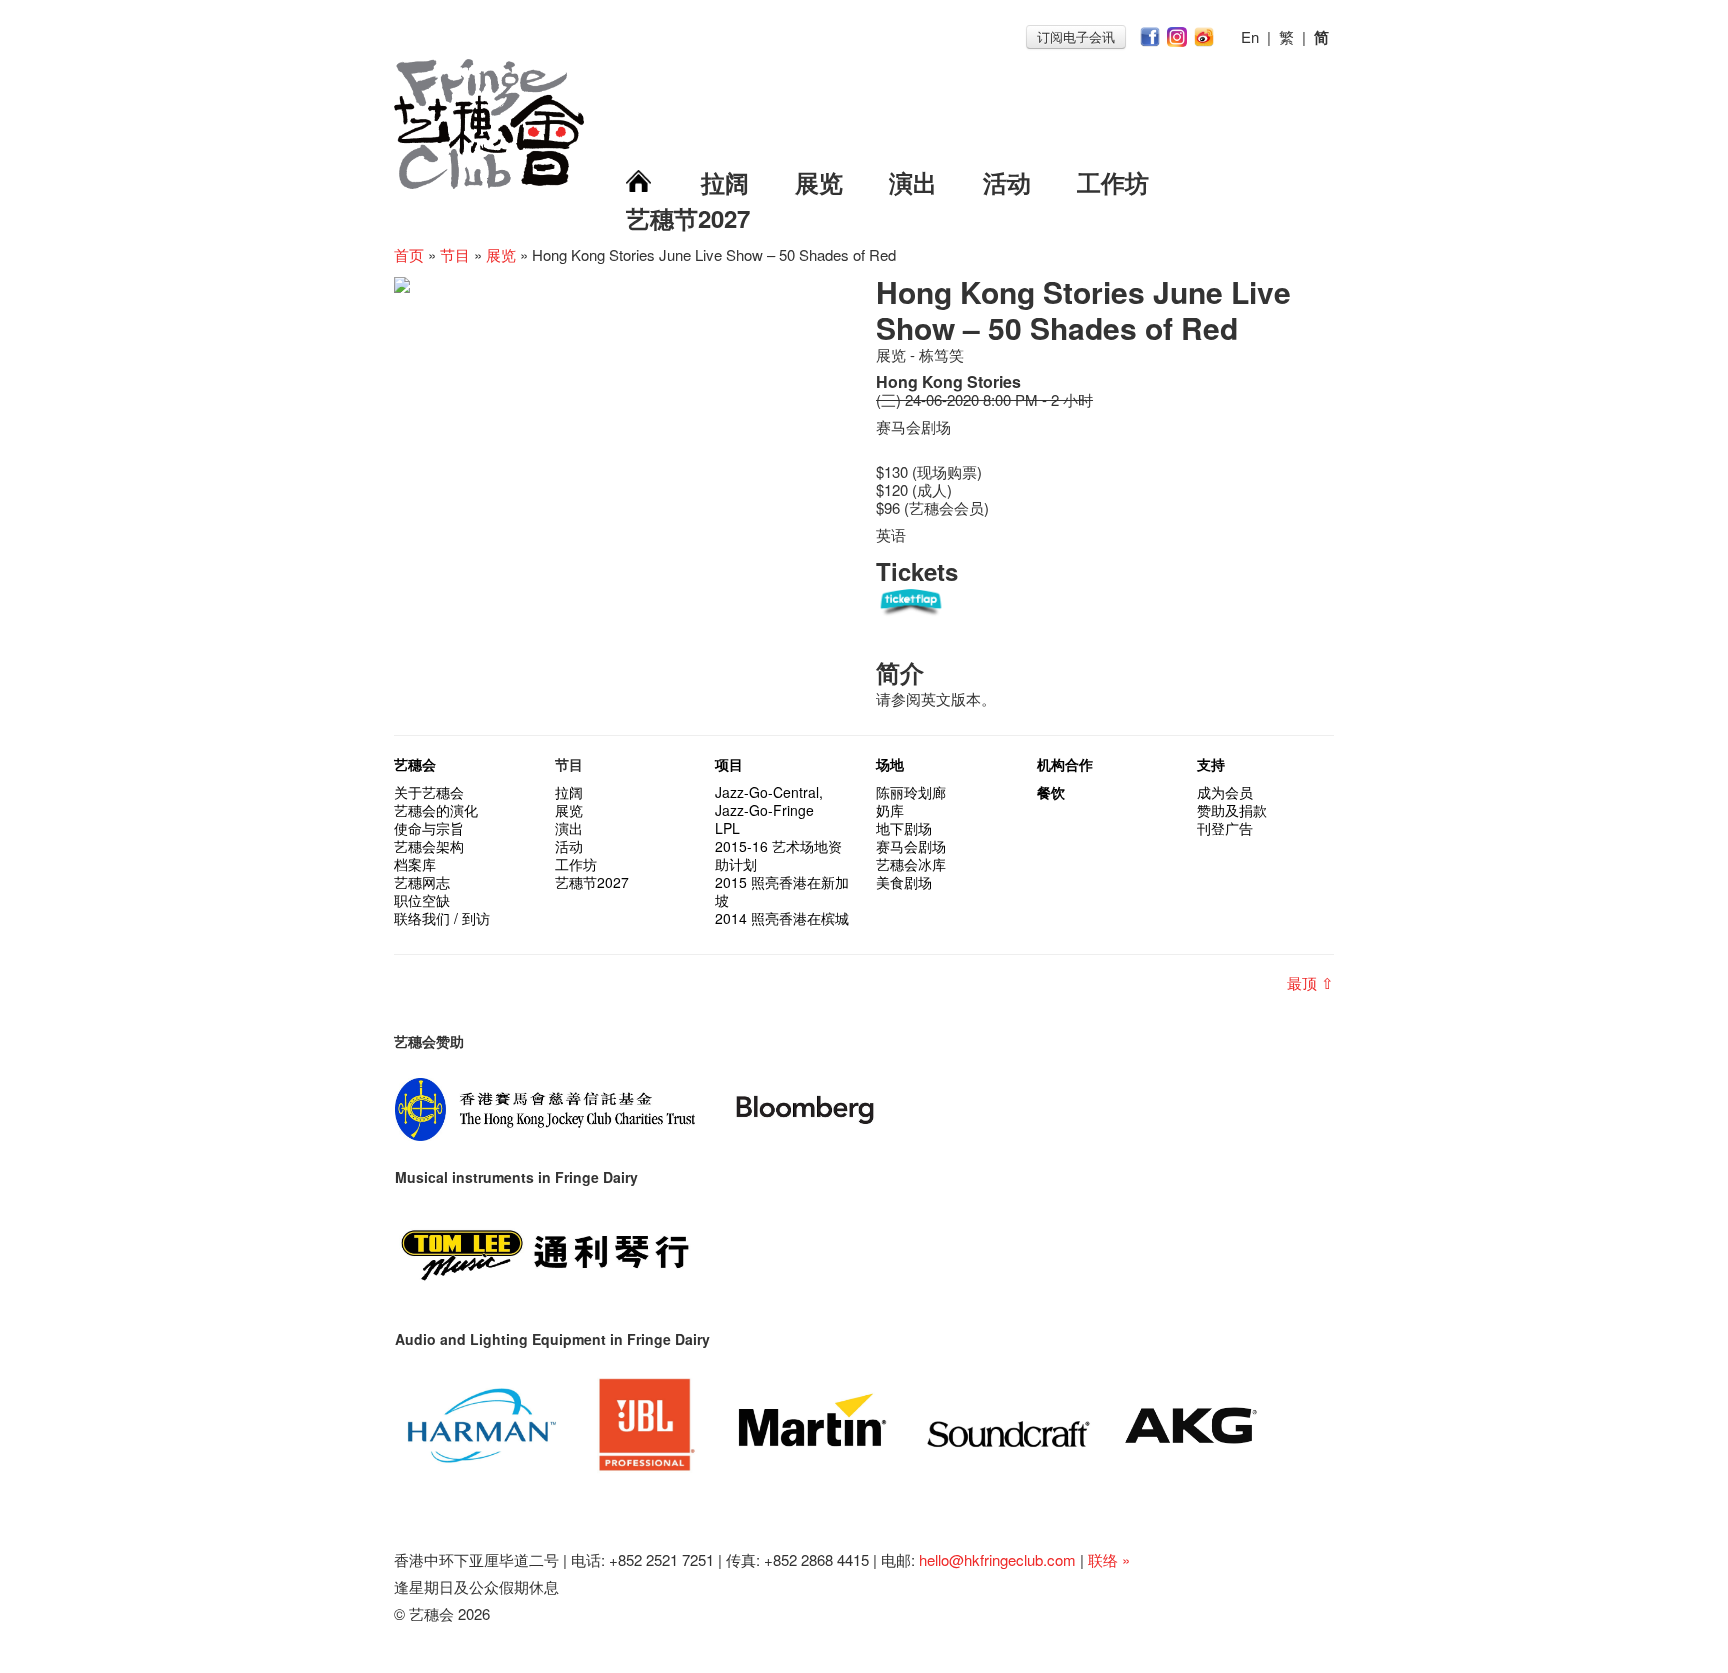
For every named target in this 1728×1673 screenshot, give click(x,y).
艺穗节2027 (688, 218)
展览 (819, 182)
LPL (727, 828)
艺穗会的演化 (436, 810)
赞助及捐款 (1232, 810)
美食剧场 (904, 882)
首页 (409, 254)
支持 (1211, 764)
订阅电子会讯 (1076, 36)
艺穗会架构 (429, 846)
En (1250, 36)
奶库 (890, 810)
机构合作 (1065, 764)
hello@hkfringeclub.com (997, 1559)
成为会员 (1225, 792)
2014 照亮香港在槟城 (782, 918)
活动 (1007, 182)
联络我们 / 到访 (442, 918)
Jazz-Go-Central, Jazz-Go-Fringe (769, 801)
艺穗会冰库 (911, 864)
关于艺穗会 (429, 792)
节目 (455, 254)
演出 (913, 182)
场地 (890, 764)
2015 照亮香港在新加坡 (782, 891)
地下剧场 (904, 828)
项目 (729, 764)
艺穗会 (415, 764)
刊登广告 (1225, 828)
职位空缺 (422, 900)
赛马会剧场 (911, 846)
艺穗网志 (422, 882)
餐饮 (1051, 792)
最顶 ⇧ (1310, 982)
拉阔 (725, 182)
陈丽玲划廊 (911, 792)
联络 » (1109, 1559)
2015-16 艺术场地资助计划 (778, 855)
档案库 (415, 864)
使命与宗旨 (429, 828)
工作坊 (1113, 182)
